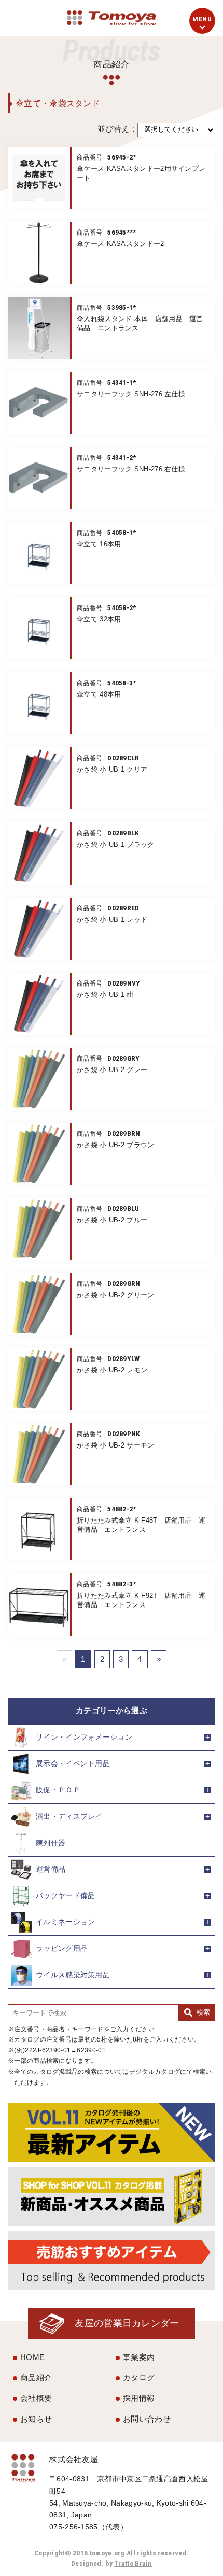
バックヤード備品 (65, 1895)
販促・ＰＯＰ (58, 1790)
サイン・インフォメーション (84, 1737)
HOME (32, 2357)
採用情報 (139, 2398)
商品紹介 (36, 2377)
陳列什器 (51, 1842)
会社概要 (36, 2398)
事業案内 (139, 2357)
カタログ (139, 2377)
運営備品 (51, 1869)
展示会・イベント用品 (73, 1763)
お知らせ (36, 2419)
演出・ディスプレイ (69, 1816)
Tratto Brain (133, 2563)
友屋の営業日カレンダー (127, 2323)
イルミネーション (65, 1922)
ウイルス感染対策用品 (73, 1974)
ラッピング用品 (62, 1948)
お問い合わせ (147, 2419)
